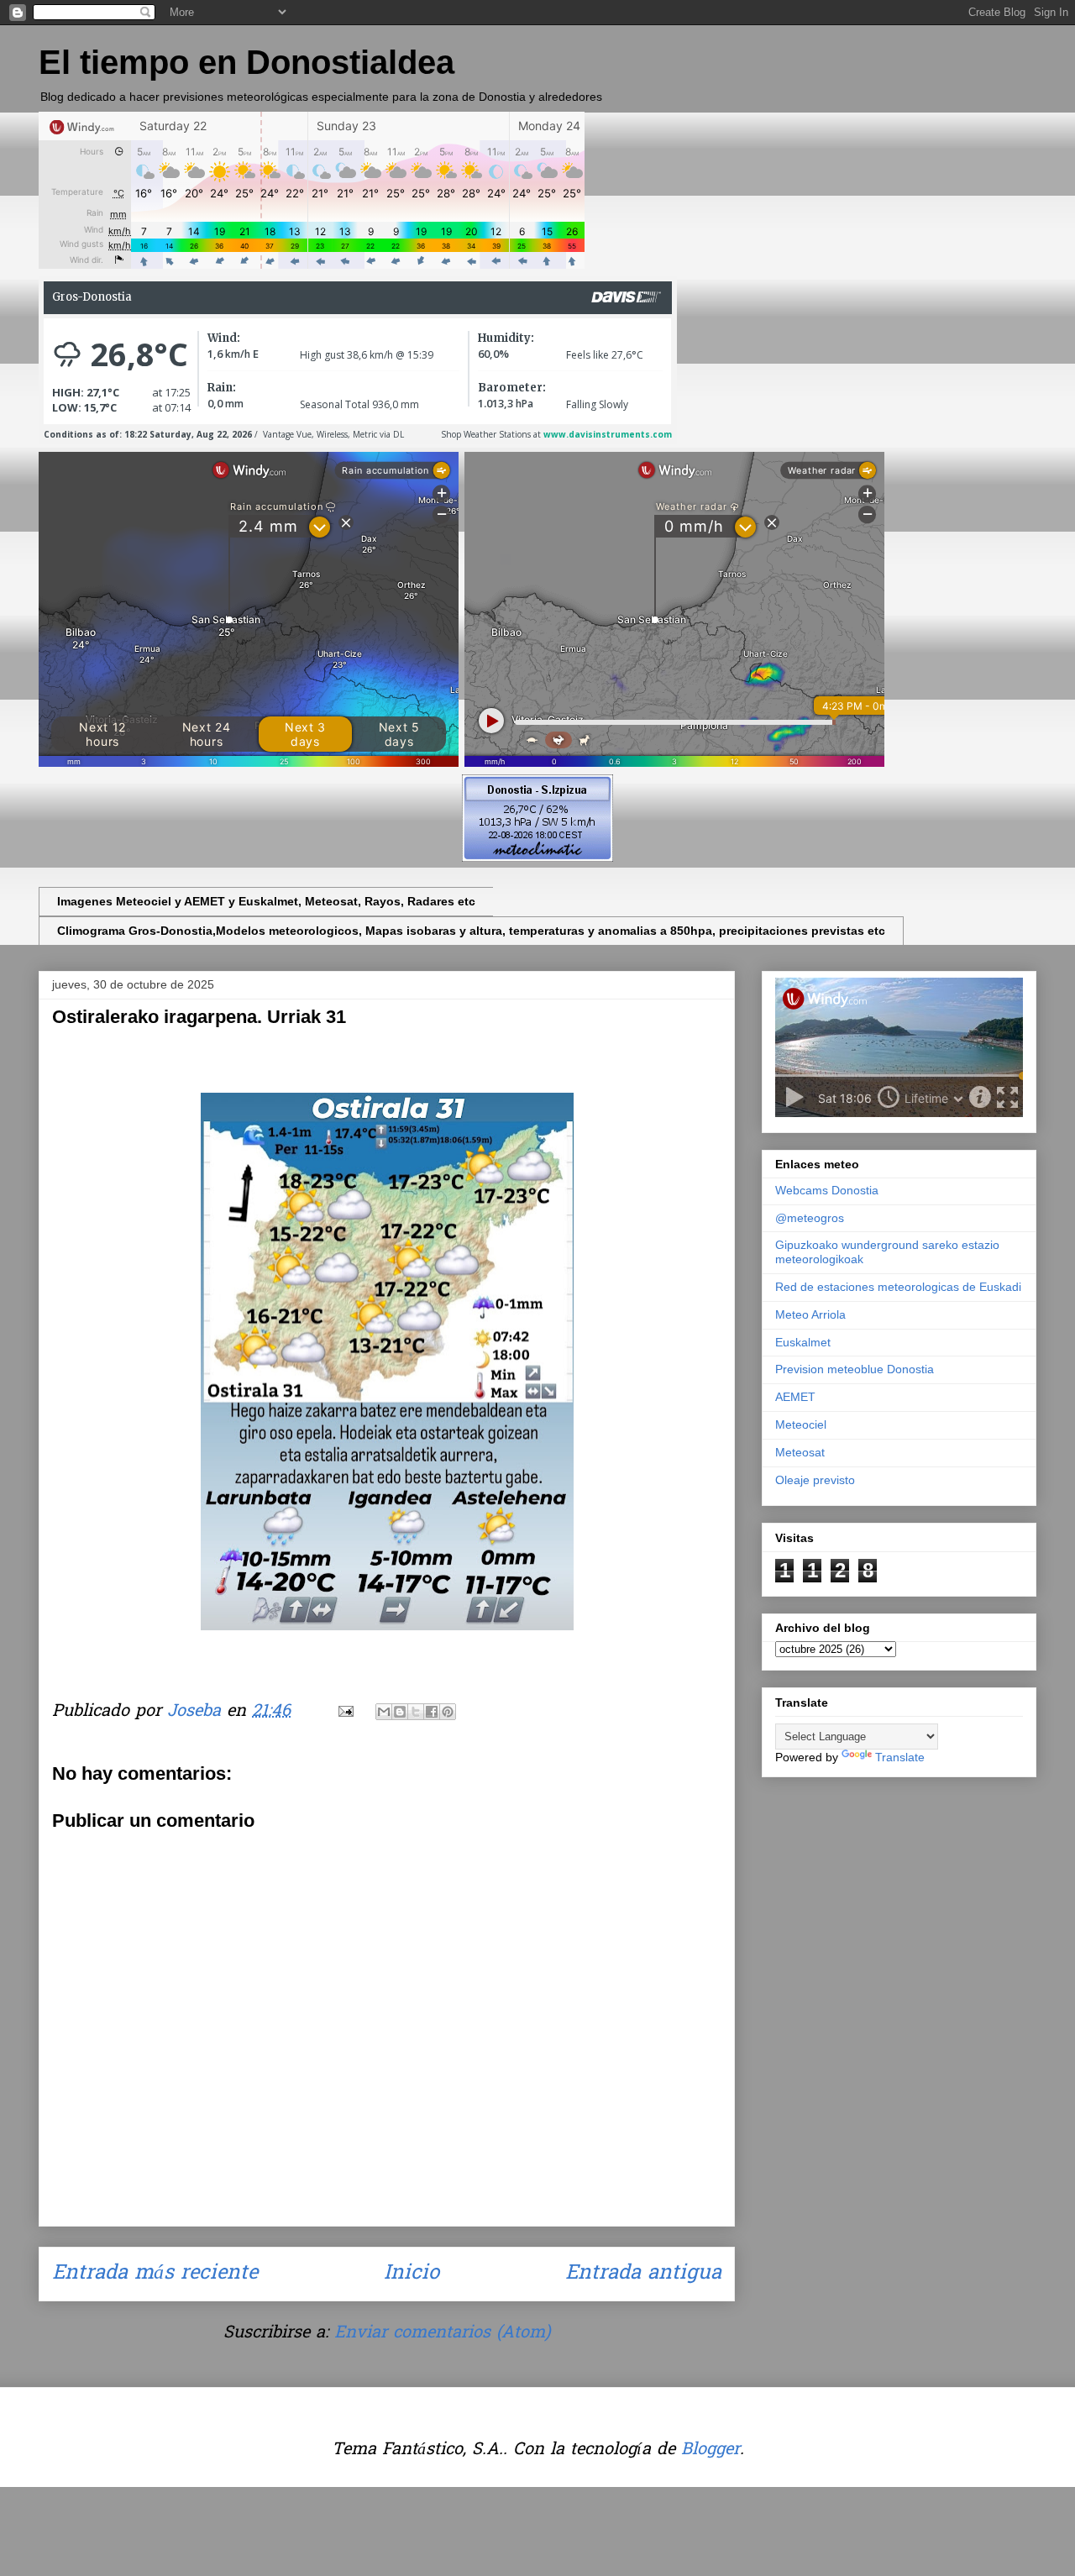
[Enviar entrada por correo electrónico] (345, 1712)
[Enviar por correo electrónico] (384, 1712)
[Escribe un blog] (400, 1712)
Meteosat (800, 1452)
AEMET (795, 1397)
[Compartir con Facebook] (432, 1712)
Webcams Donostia (827, 1190)
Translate (900, 1757)
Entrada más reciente (155, 2274)
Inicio (412, 2274)
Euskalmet (803, 1342)
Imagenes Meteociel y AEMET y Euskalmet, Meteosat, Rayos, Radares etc (266, 901)
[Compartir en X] (416, 1712)
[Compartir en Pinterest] (448, 1712)
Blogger (711, 2450)
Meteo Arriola (810, 1314)
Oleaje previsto (815, 1480)
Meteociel (801, 1424)
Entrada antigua (643, 2274)
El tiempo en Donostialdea (246, 62)
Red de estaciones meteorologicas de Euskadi (898, 1287)
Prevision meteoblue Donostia (855, 1369)
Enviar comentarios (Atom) (442, 2333)
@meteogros (810, 1218)
